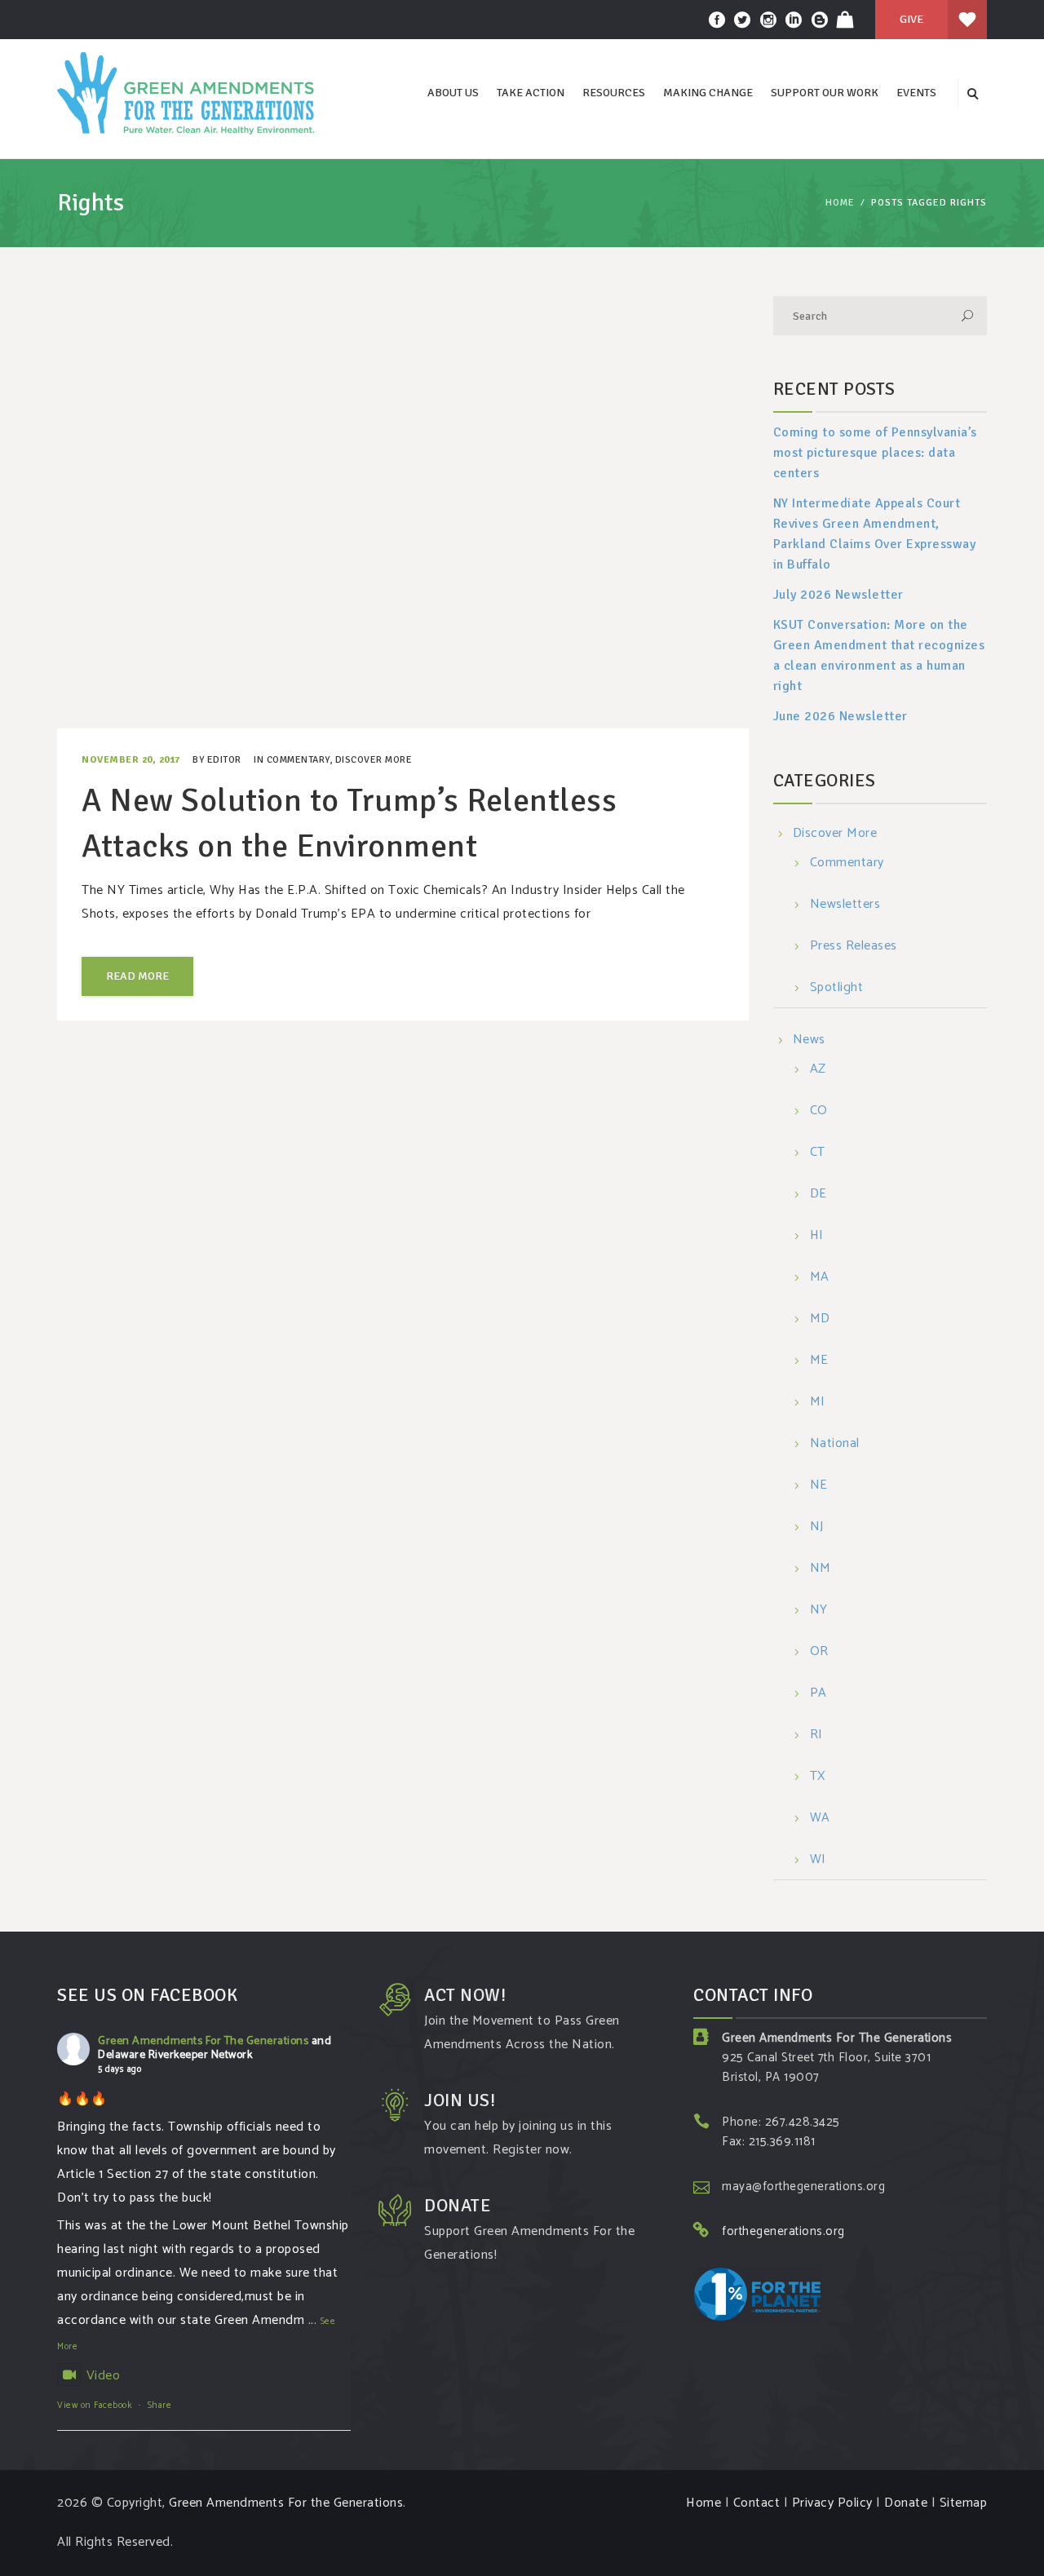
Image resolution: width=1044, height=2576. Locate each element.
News (809, 1040)
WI (818, 1860)
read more (137, 976)
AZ (818, 1070)
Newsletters (845, 905)
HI (817, 1236)
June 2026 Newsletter (841, 716)
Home (840, 203)
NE (819, 1486)
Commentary (298, 760)
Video (103, 2376)
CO (819, 1111)
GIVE (911, 19)
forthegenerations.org (783, 2231)
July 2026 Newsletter (838, 595)
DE (818, 1195)
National (835, 1444)
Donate (906, 2503)
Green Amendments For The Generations (203, 2041)
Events (916, 93)
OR (819, 1652)
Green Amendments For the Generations (286, 2503)
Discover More (374, 760)
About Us (453, 93)
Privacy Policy (832, 2503)
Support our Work (825, 93)
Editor (224, 760)
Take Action (531, 93)
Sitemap (964, 2503)
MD (820, 1319)
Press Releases (854, 947)
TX (818, 1777)
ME (819, 1361)
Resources (614, 93)
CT (818, 1153)
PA (818, 1694)
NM (821, 1569)
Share (160, 2406)
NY (819, 1611)
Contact (757, 2503)
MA (820, 1278)
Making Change (708, 93)
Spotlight (837, 988)
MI (818, 1403)
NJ (817, 1527)
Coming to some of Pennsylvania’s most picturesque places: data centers (875, 453)
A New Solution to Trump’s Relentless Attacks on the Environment (349, 823)
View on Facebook (94, 2406)
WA (820, 1819)
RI (816, 1735)
